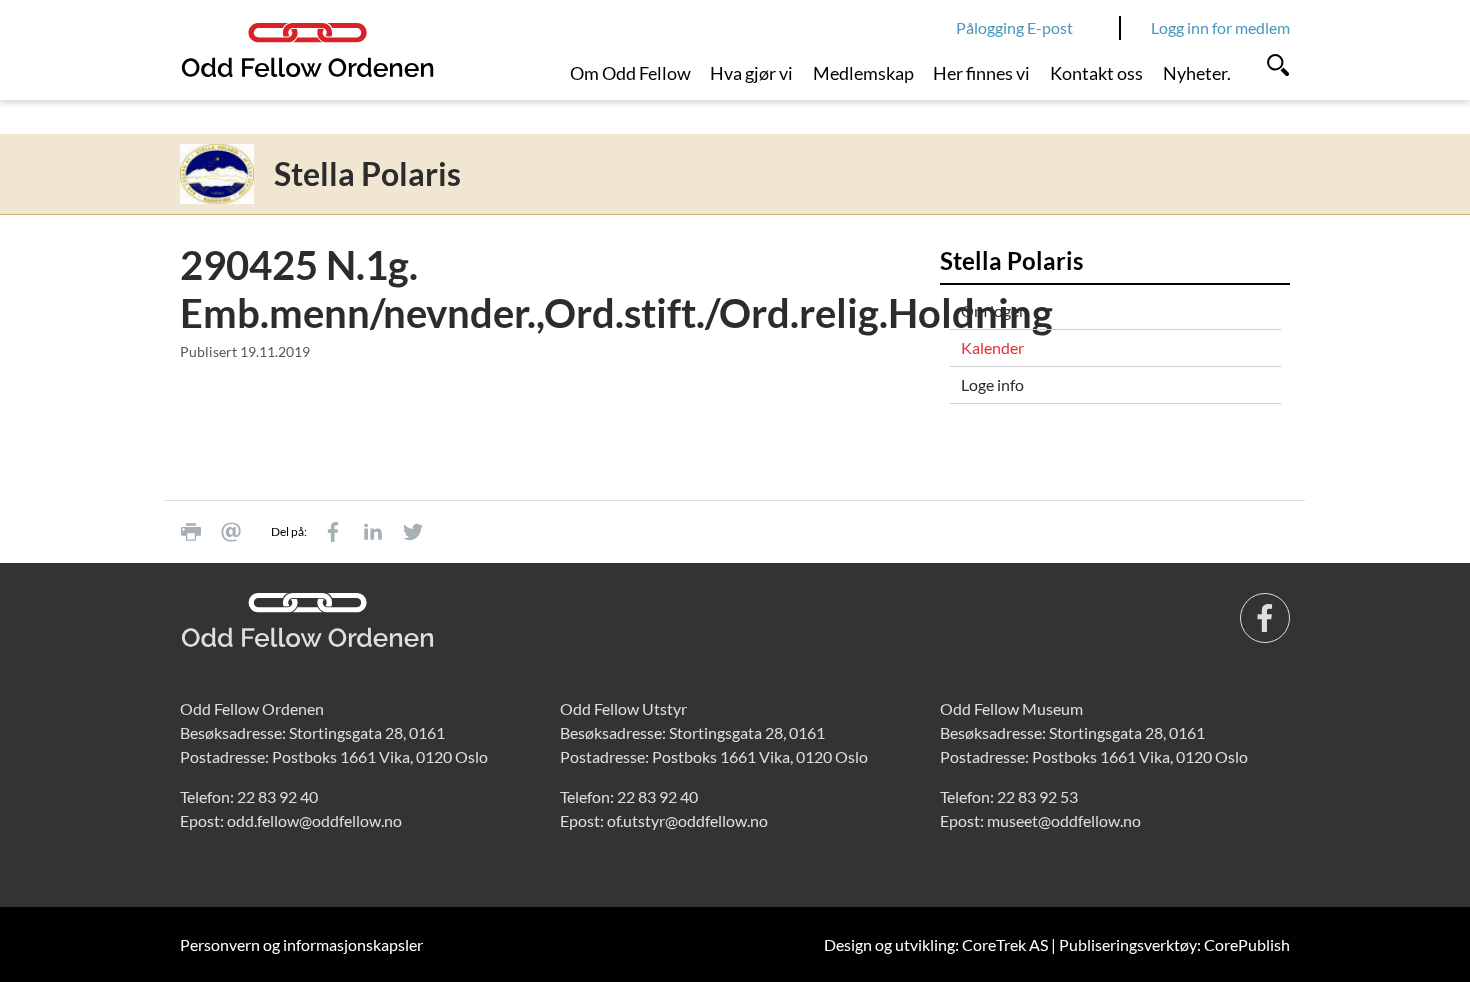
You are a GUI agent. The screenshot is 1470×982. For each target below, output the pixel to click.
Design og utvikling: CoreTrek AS (936, 944)
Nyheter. (1197, 73)
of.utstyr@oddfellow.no (687, 820)
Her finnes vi (981, 73)
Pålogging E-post (1014, 27)
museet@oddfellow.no (1064, 820)
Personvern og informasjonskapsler (301, 944)
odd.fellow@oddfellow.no (314, 820)
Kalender (992, 347)
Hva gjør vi (751, 73)
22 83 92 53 (1037, 796)
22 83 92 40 (277, 796)
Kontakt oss (1096, 73)
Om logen (994, 310)
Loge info (992, 384)
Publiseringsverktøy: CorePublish (1174, 944)
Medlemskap (863, 73)
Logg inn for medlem (1220, 27)
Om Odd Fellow (630, 73)
